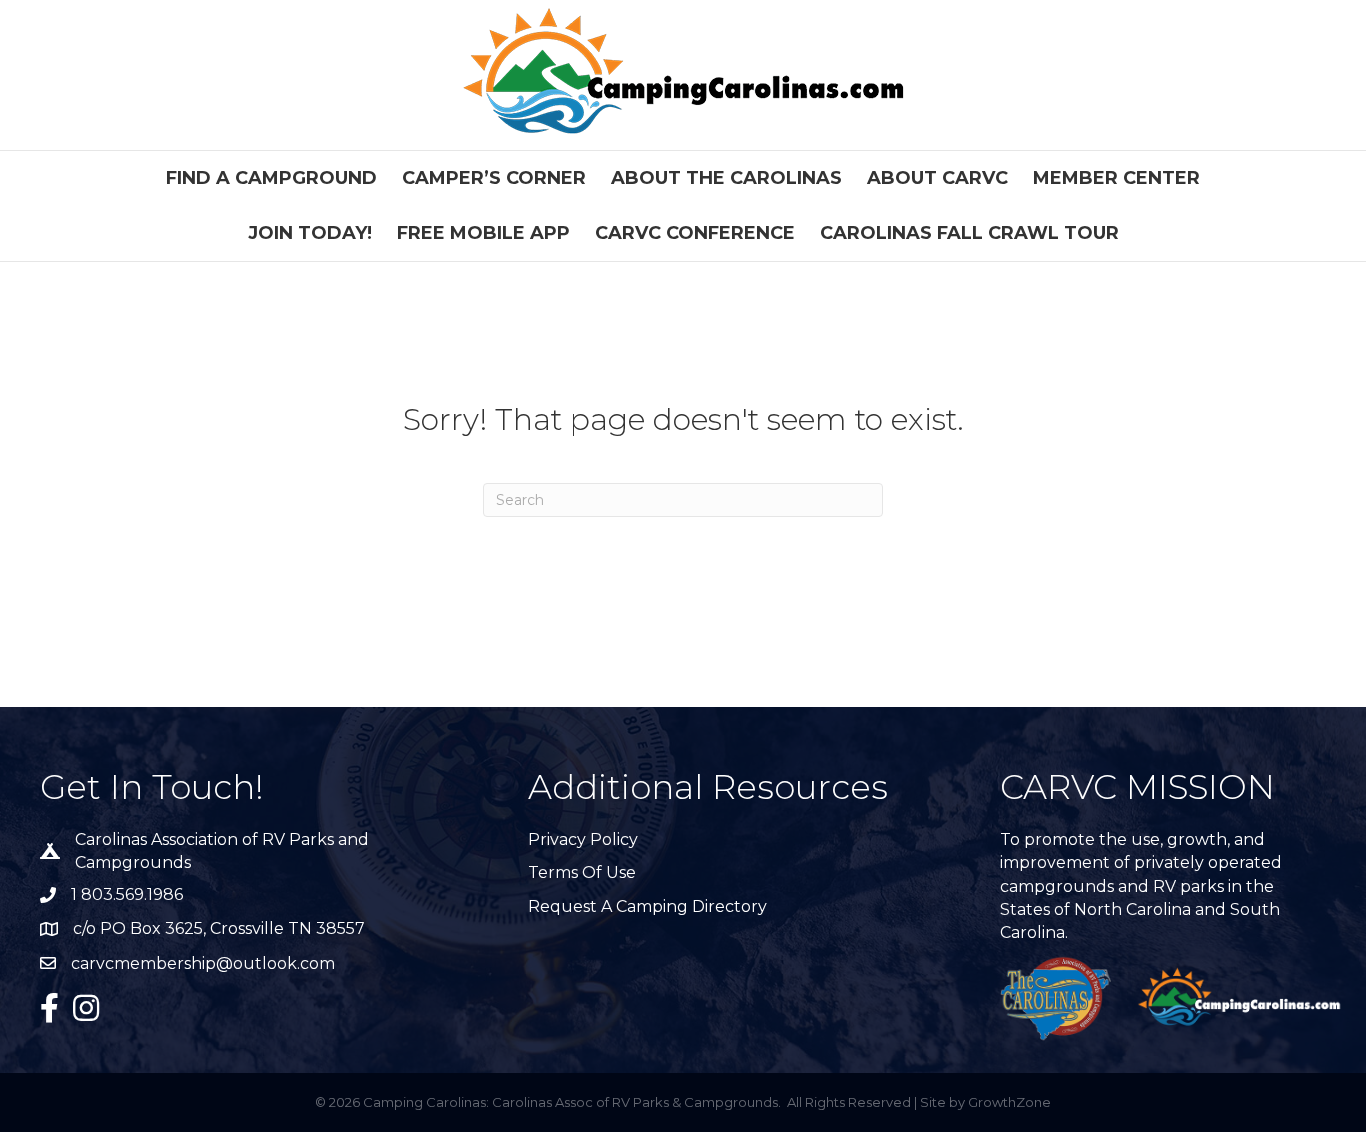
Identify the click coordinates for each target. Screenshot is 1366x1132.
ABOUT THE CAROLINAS (726, 178)
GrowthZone (1009, 1102)
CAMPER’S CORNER (494, 178)
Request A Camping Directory (647, 906)
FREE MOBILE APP (483, 233)
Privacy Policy (583, 839)
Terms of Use (582, 872)
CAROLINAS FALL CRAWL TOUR (969, 233)
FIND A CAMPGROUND (271, 178)
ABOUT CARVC (937, 178)
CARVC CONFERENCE (695, 233)
